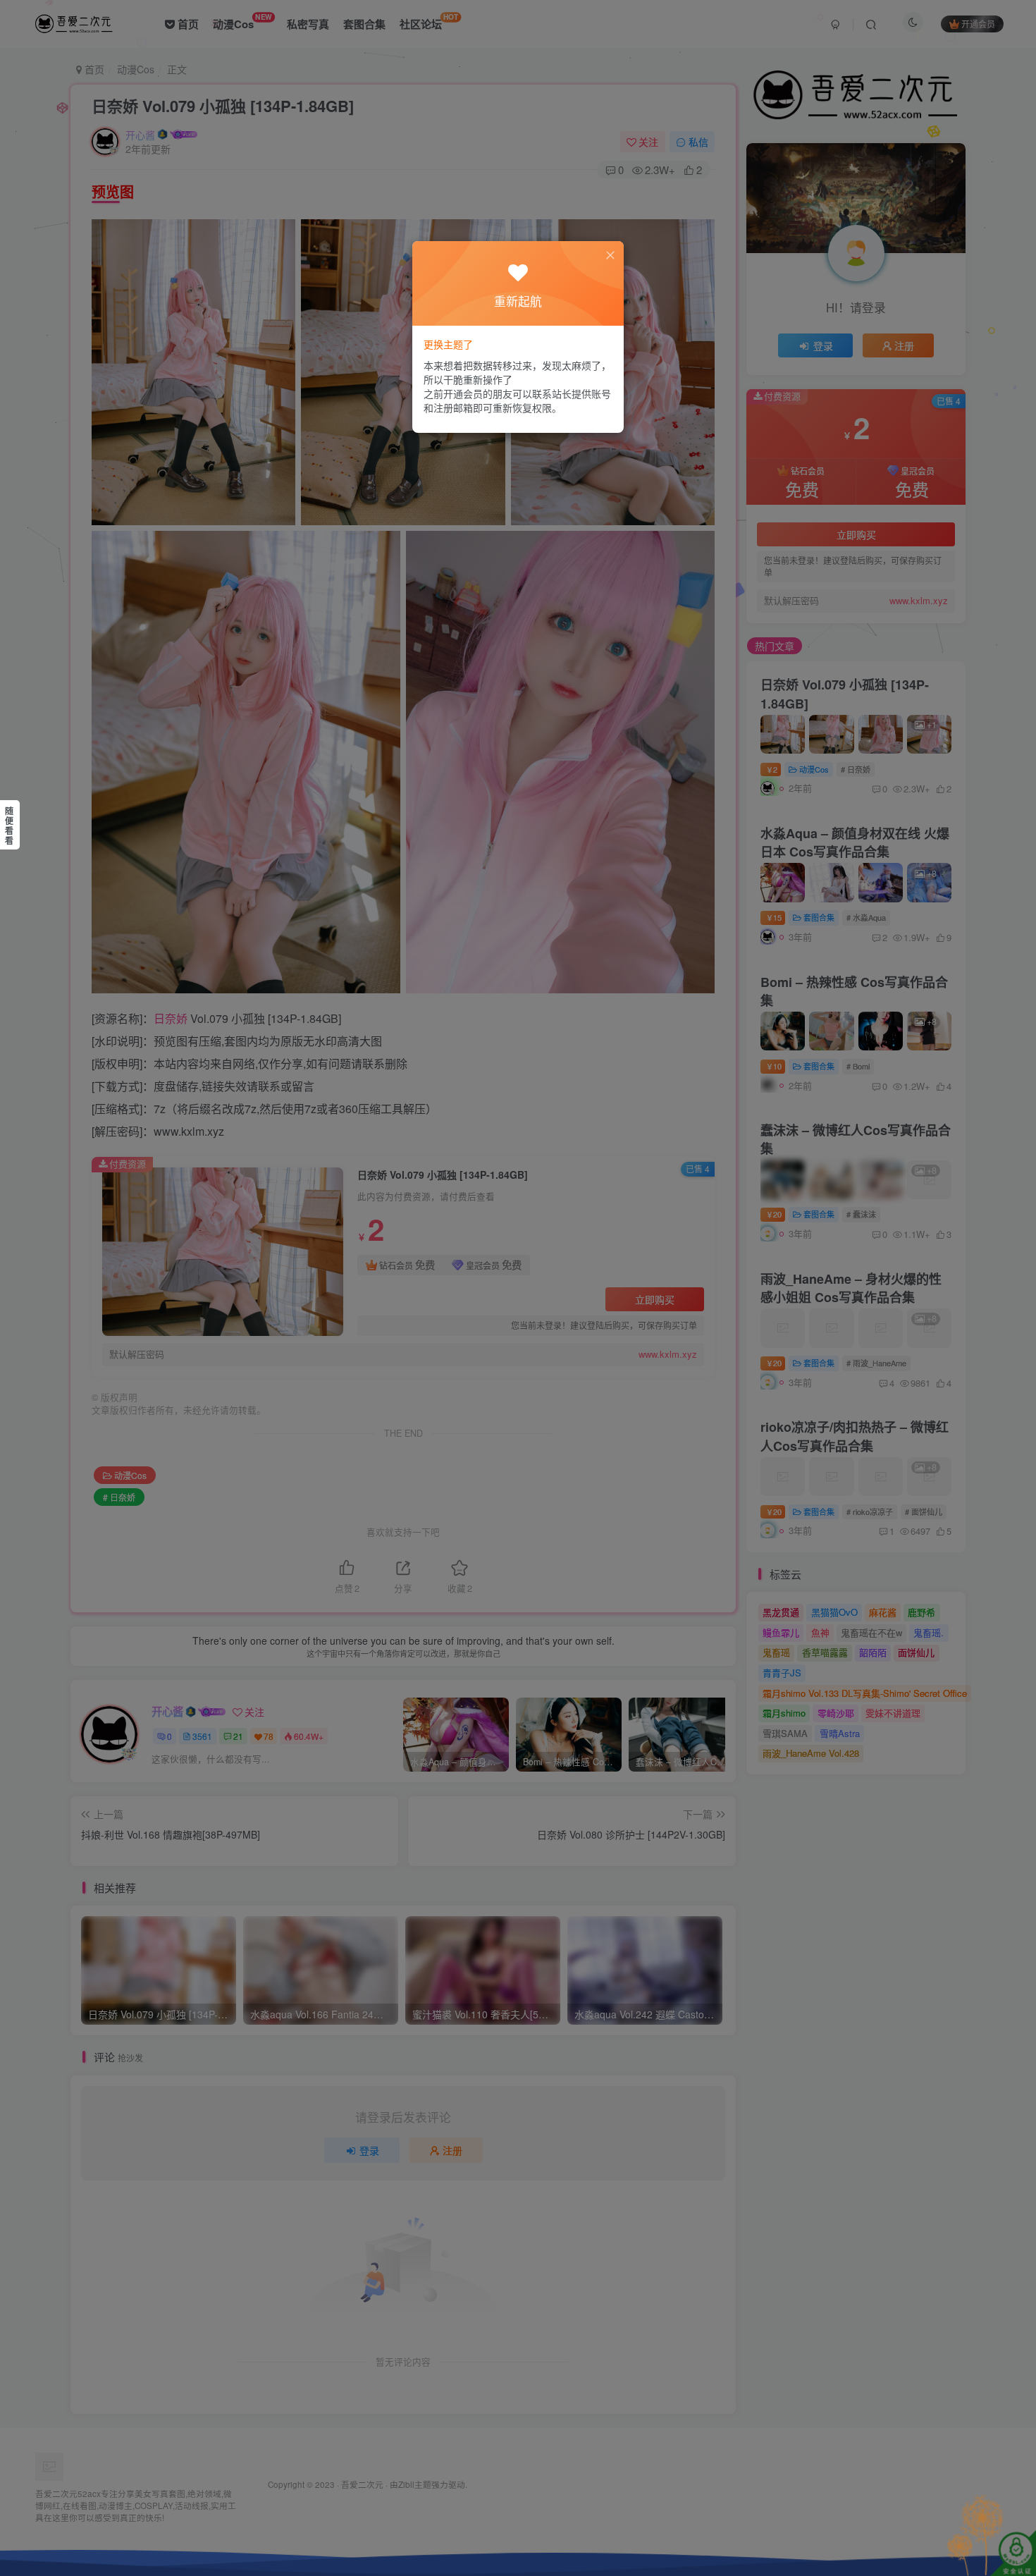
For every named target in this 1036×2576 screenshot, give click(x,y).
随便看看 (9, 826)
